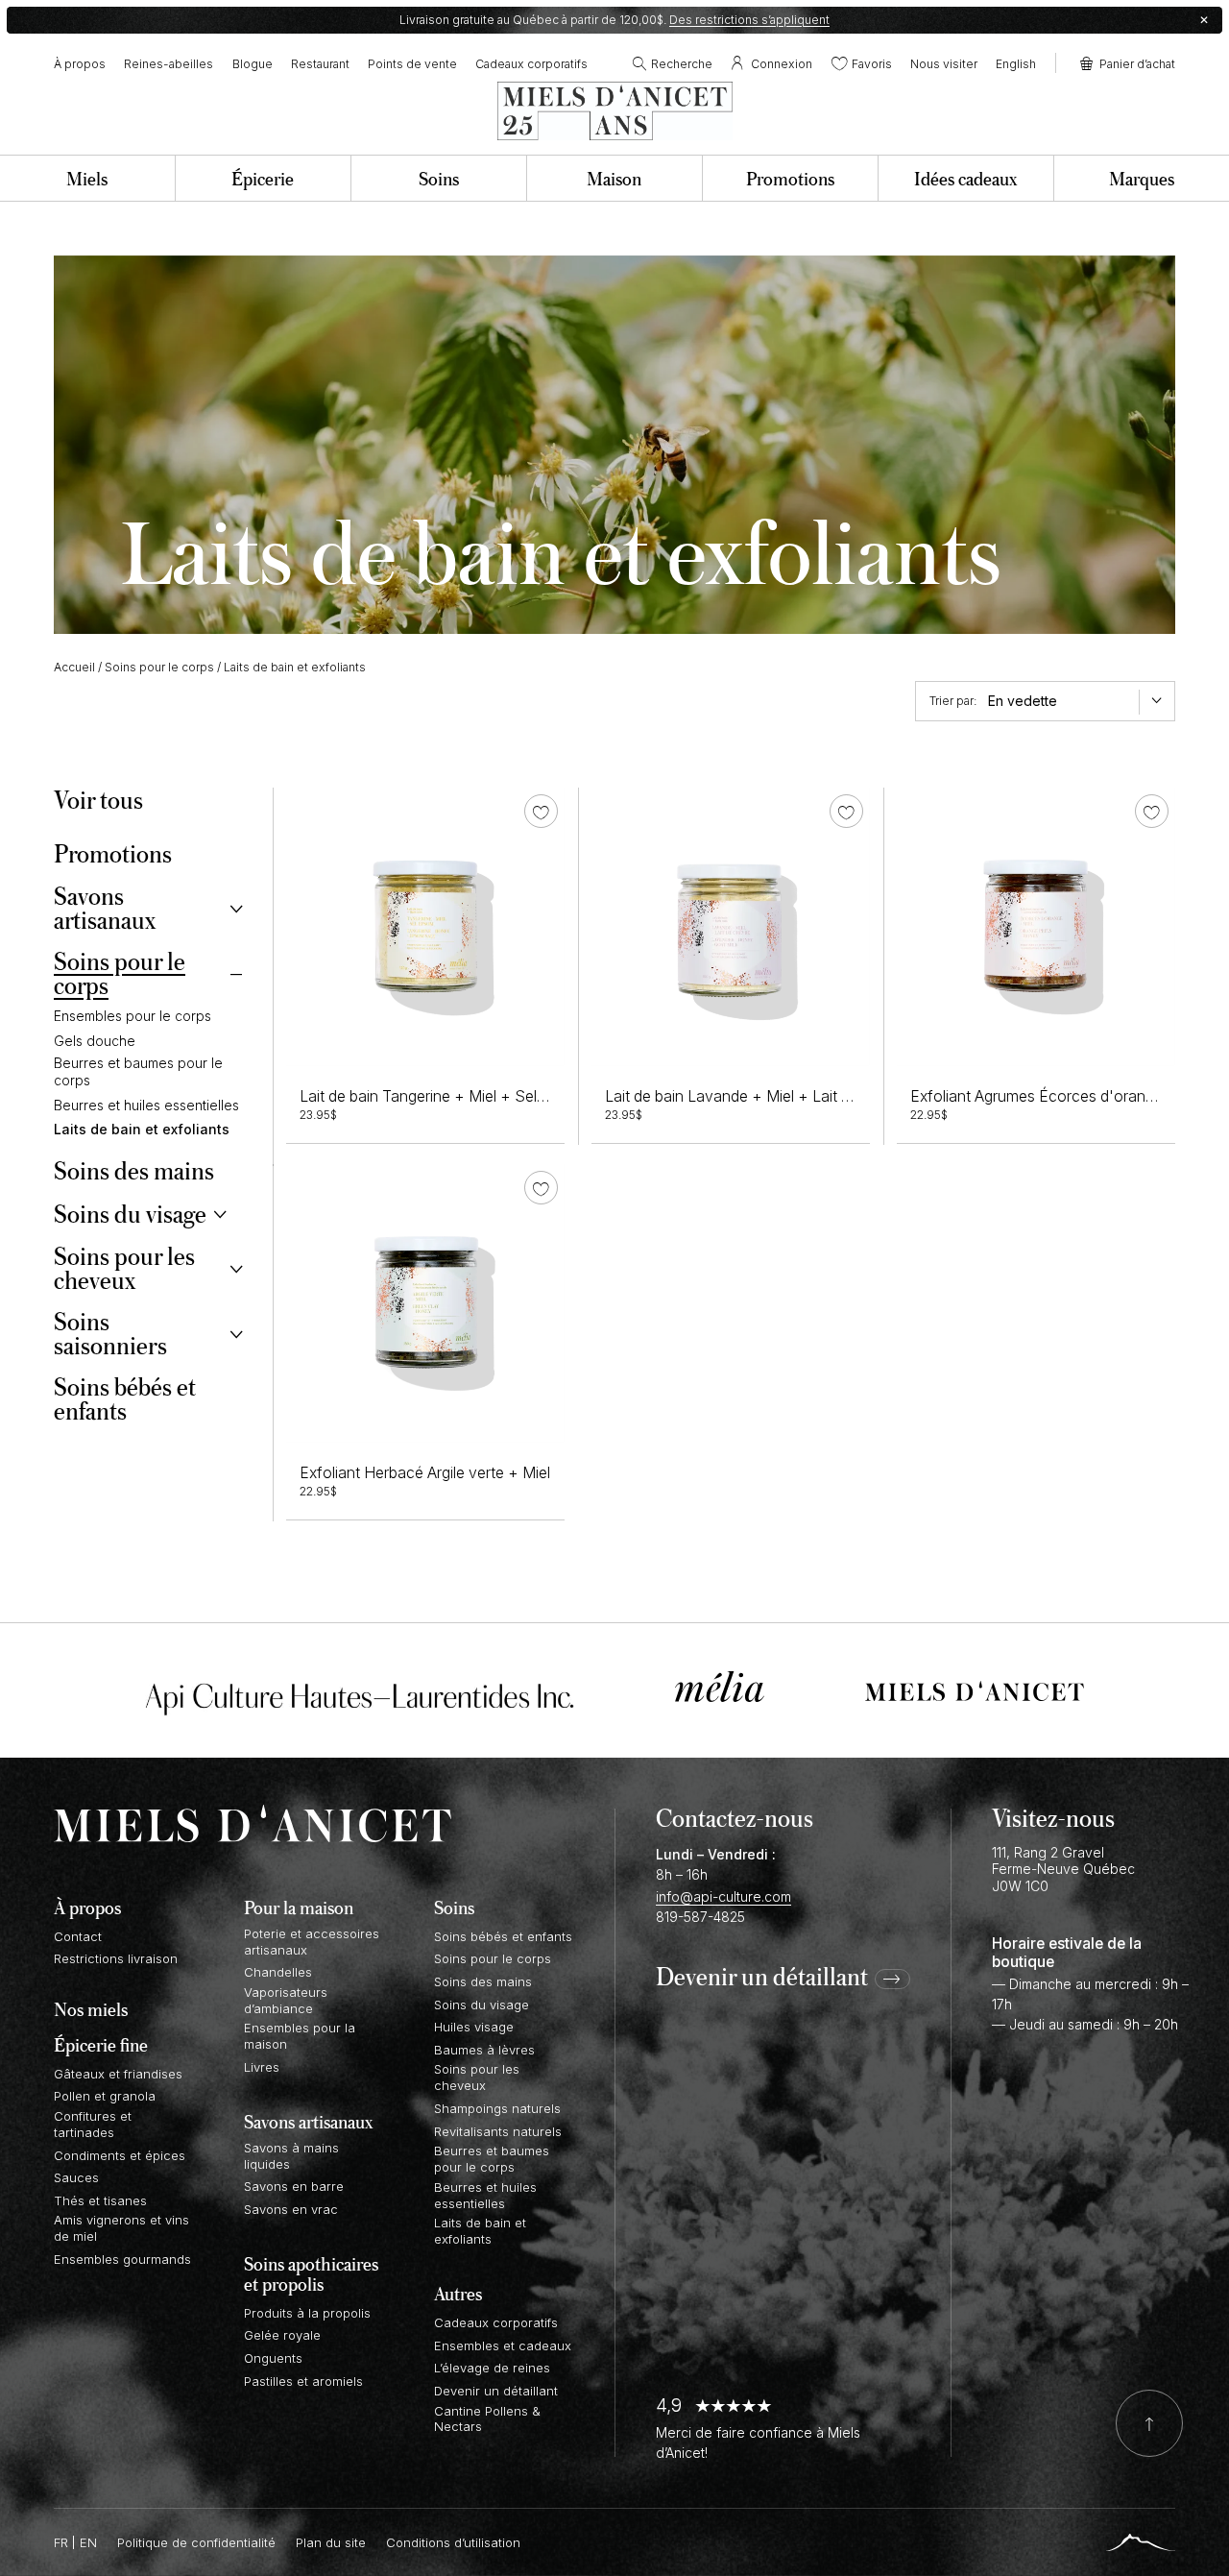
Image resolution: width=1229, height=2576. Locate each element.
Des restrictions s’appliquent (749, 20)
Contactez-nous (735, 1817)
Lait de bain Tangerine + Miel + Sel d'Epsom (451, 1096)
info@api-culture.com (723, 1896)
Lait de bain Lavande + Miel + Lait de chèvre (758, 1096)
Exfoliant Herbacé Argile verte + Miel (425, 1473)
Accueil (74, 667)
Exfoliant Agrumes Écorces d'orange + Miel (1060, 1096)
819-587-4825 (700, 1917)
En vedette (1023, 701)
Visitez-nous (1053, 1817)
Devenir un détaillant (762, 1978)
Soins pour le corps (159, 667)
